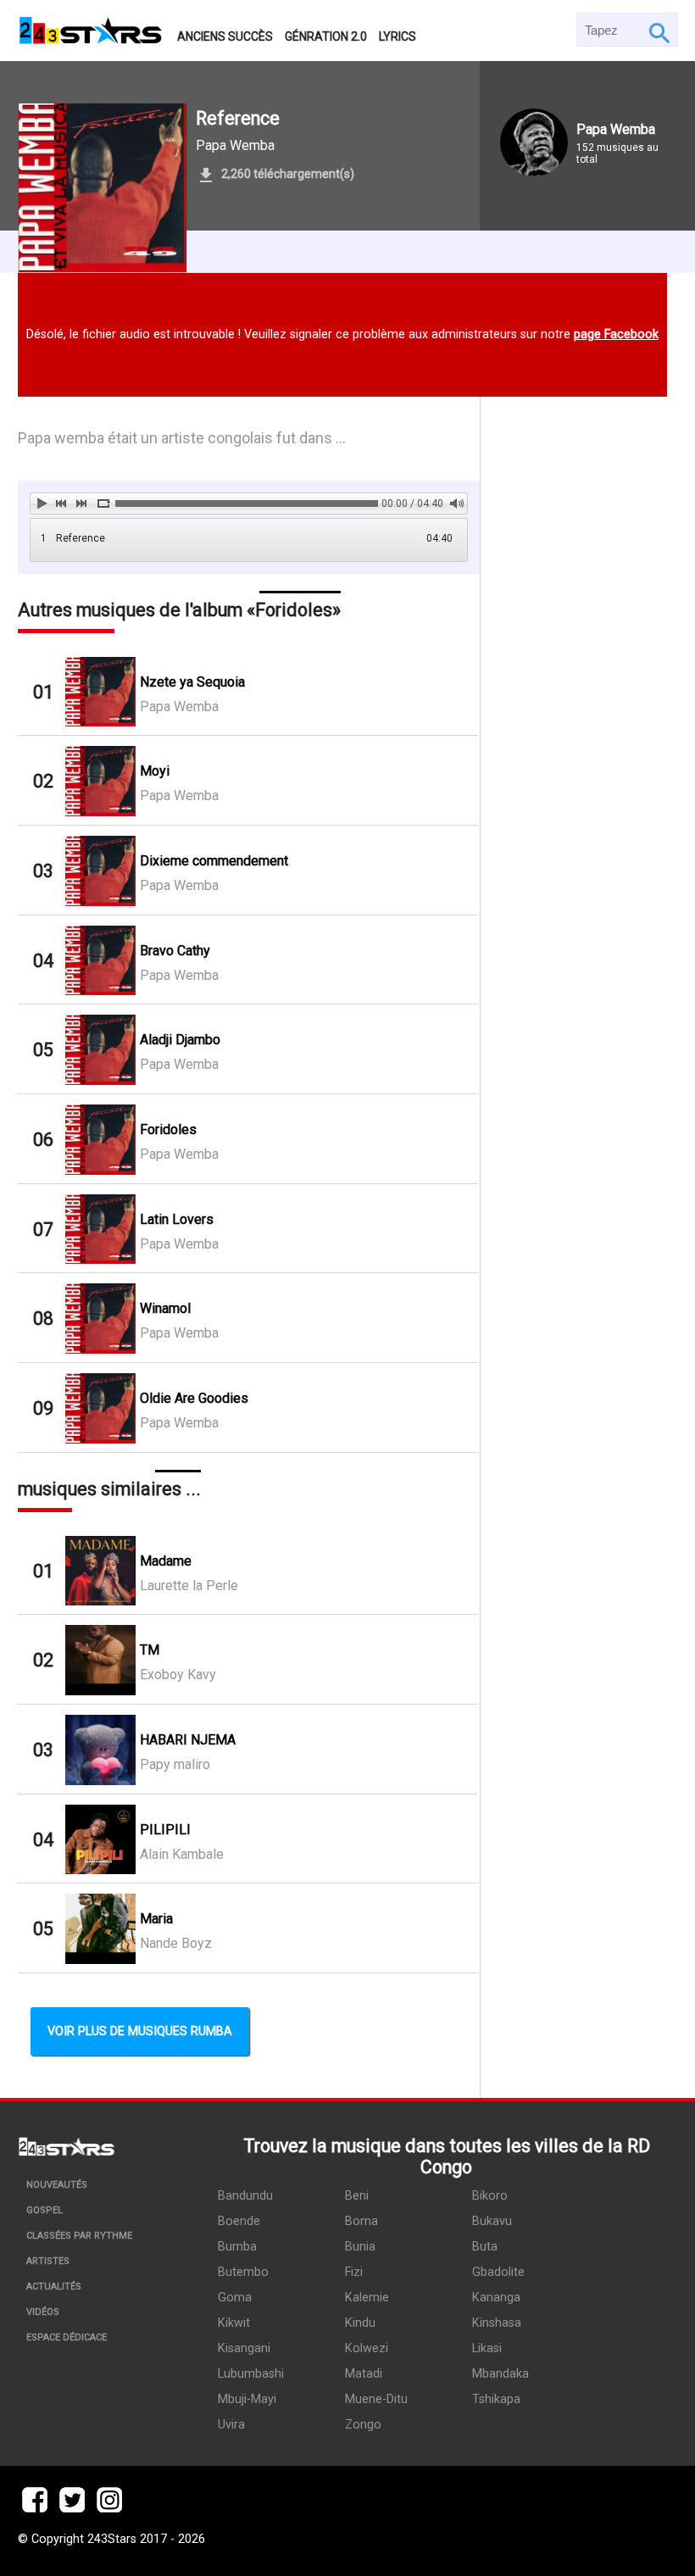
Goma (235, 2298)
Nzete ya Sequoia (192, 682)
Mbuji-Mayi (247, 2399)
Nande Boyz (176, 1943)
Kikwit (234, 2323)
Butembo (243, 2272)
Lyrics (398, 36)
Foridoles (168, 1129)
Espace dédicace (67, 2337)
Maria (156, 1919)
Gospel (44, 2210)
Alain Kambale (182, 1854)
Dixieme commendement (214, 861)
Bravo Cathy (175, 951)
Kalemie (367, 2298)
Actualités (54, 2287)
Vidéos (43, 2312)
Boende (239, 2221)
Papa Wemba (235, 145)
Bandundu (245, 2196)
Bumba (237, 2247)
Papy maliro (175, 1764)
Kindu (360, 2323)
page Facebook (616, 334)
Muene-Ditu (376, 2399)
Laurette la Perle (189, 1586)
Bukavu (492, 2221)
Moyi (155, 771)
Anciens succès (225, 36)
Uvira (231, 2425)
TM (150, 1650)
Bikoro (490, 2196)
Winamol (165, 1308)
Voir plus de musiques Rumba (140, 2031)
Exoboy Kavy (178, 1675)
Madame (166, 1561)
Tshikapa (496, 2399)
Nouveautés (57, 2185)
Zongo (363, 2425)
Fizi (354, 2272)
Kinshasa (497, 2323)
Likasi (487, 2348)
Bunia (360, 2247)
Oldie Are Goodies (194, 1398)
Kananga (496, 2298)
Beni (357, 2196)
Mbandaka (500, 2374)
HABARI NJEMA (188, 1740)
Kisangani (244, 2348)
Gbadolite (498, 2272)
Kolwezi (367, 2348)
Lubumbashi (251, 2374)
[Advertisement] (579, 916)
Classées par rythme (79, 2236)
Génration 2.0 (326, 36)
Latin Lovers (177, 1219)
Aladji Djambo (180, 1040)
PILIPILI (165, 1830)
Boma (361, 2221)
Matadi (364, 2374)
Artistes (48, 2261)
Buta (485, 2247)
